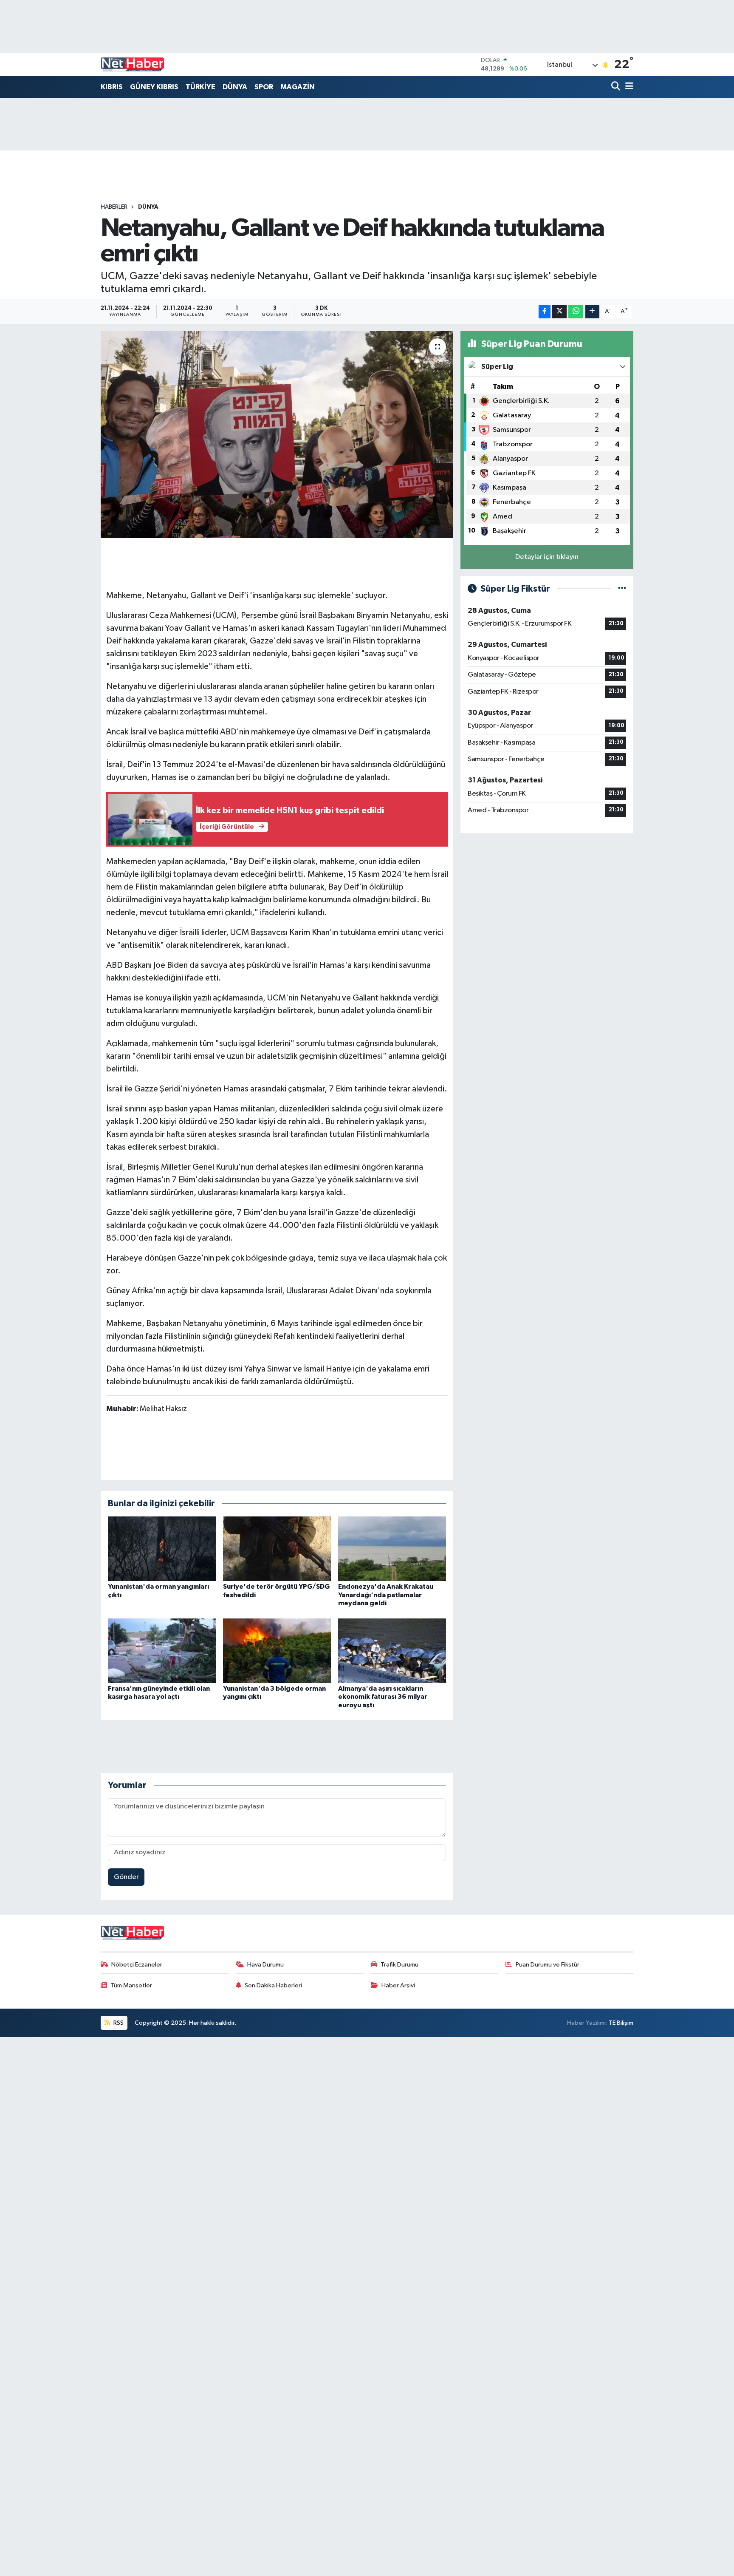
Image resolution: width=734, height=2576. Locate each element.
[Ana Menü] (628, 87)
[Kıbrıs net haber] (133, 65)
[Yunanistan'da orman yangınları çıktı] (162, 1549)
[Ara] (617, 87)
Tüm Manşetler (131, 1985)
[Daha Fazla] (592, 312)
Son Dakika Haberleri (273, 1985)
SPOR (264, 87)
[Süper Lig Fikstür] (622, 589)
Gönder (126, 1877)
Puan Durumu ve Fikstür (548, 1965)
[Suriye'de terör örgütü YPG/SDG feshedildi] (277, 1549)
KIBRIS (112, 87)
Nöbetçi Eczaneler (137, 1965)
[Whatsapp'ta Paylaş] (576, 312)
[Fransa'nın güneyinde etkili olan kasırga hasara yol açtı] (162, 1651)
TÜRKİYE (200, 87)
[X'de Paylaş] (559, 312)
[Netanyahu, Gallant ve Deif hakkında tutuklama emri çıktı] (277, 435)
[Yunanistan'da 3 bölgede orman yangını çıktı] (277, 1651)
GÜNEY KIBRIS (154, 87)
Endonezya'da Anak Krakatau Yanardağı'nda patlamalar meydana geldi (386, 1595)
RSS (118, 2023)
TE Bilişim (621, 2023)
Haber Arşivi (398, 1985)
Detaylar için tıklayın (547, 557)
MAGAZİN (298, 87)
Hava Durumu (265, 1965)
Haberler (114, 207)
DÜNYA (235, 87)
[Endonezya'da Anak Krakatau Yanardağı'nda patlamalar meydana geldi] (392, 1549)
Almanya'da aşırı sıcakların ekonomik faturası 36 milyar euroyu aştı (383, 1697)
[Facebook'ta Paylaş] (545, 312)
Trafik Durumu (399, 1965)
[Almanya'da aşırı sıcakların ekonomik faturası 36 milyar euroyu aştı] (392, 1651)
